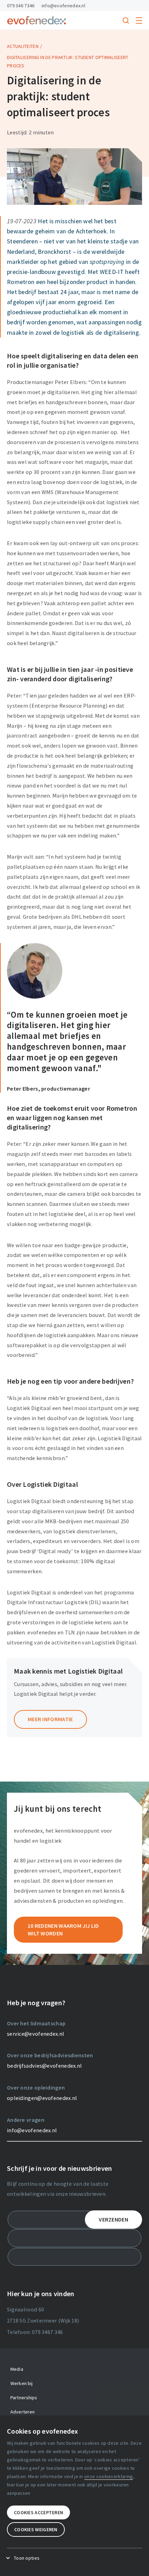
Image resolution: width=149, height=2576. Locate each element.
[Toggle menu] (139, 20)
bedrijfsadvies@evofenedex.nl (44, 2066)
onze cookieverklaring (108, 2476)
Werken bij (21, 2383)
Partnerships (24, 2398)
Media (17, 2369)
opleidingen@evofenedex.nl (42, 2098)
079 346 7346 (21, 6)
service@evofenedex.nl (36, 2034)
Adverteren (23, 2412)
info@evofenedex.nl (63, 6)
